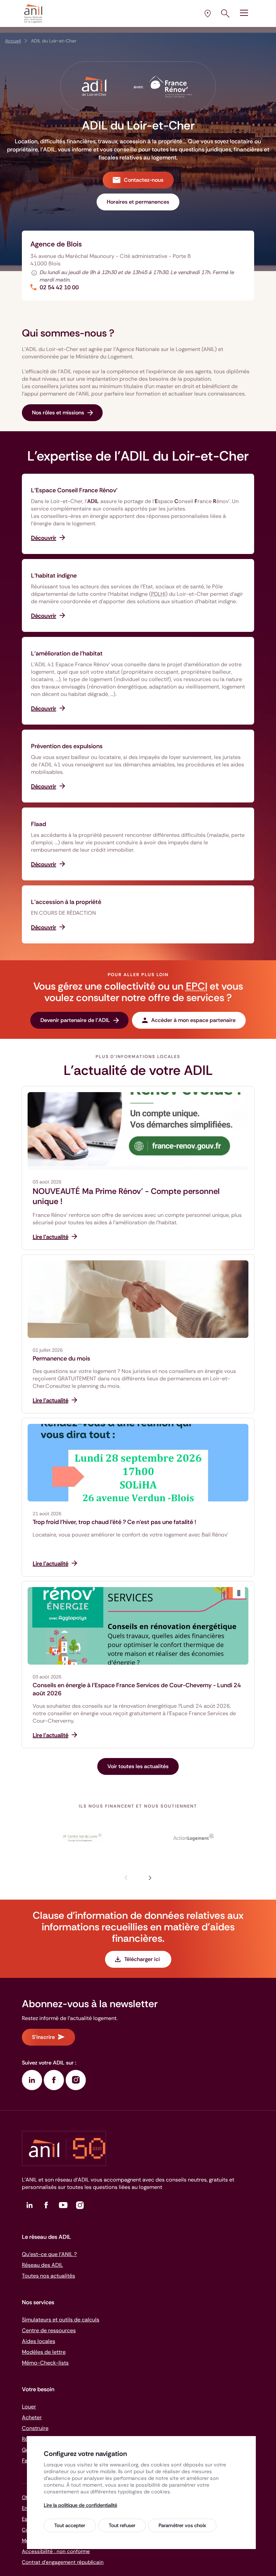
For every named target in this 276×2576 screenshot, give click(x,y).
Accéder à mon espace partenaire (193, 1020)
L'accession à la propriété (66, 902)
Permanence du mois (61, 1358)
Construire (35, 2428)
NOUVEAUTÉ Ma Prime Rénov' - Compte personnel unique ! (126, 1196)
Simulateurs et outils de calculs (61, 2320)
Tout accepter (70, 2525)
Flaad (39, 824)
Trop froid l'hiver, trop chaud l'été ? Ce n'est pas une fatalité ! (114, 1522)
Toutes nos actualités (48, 2276)
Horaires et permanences (138, 202)
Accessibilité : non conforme (56, 2551)
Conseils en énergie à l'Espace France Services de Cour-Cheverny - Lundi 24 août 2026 (137, 1689)
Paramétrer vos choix (182, 2525)
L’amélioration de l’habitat (67, 653)
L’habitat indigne (54, 576)
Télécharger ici (143, 1959)
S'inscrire (43, 2037)
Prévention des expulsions (67, 746)
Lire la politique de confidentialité (80, 2505)
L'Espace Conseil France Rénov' (74, 490)
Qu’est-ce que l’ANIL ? (49, 2254)
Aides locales (39, 2341)
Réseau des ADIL (42, 2265)
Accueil (13, 41)
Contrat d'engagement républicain (63, 2562)
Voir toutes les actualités (138, 1766)
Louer (29, 2407)
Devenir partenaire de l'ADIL (75, 1020)
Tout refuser (122, 2525)
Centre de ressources (49, 2330)
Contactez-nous (144, 180)
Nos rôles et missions (58, 413)
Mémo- (45, 2363)
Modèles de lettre (44, 2352)
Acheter (32, 2417)
